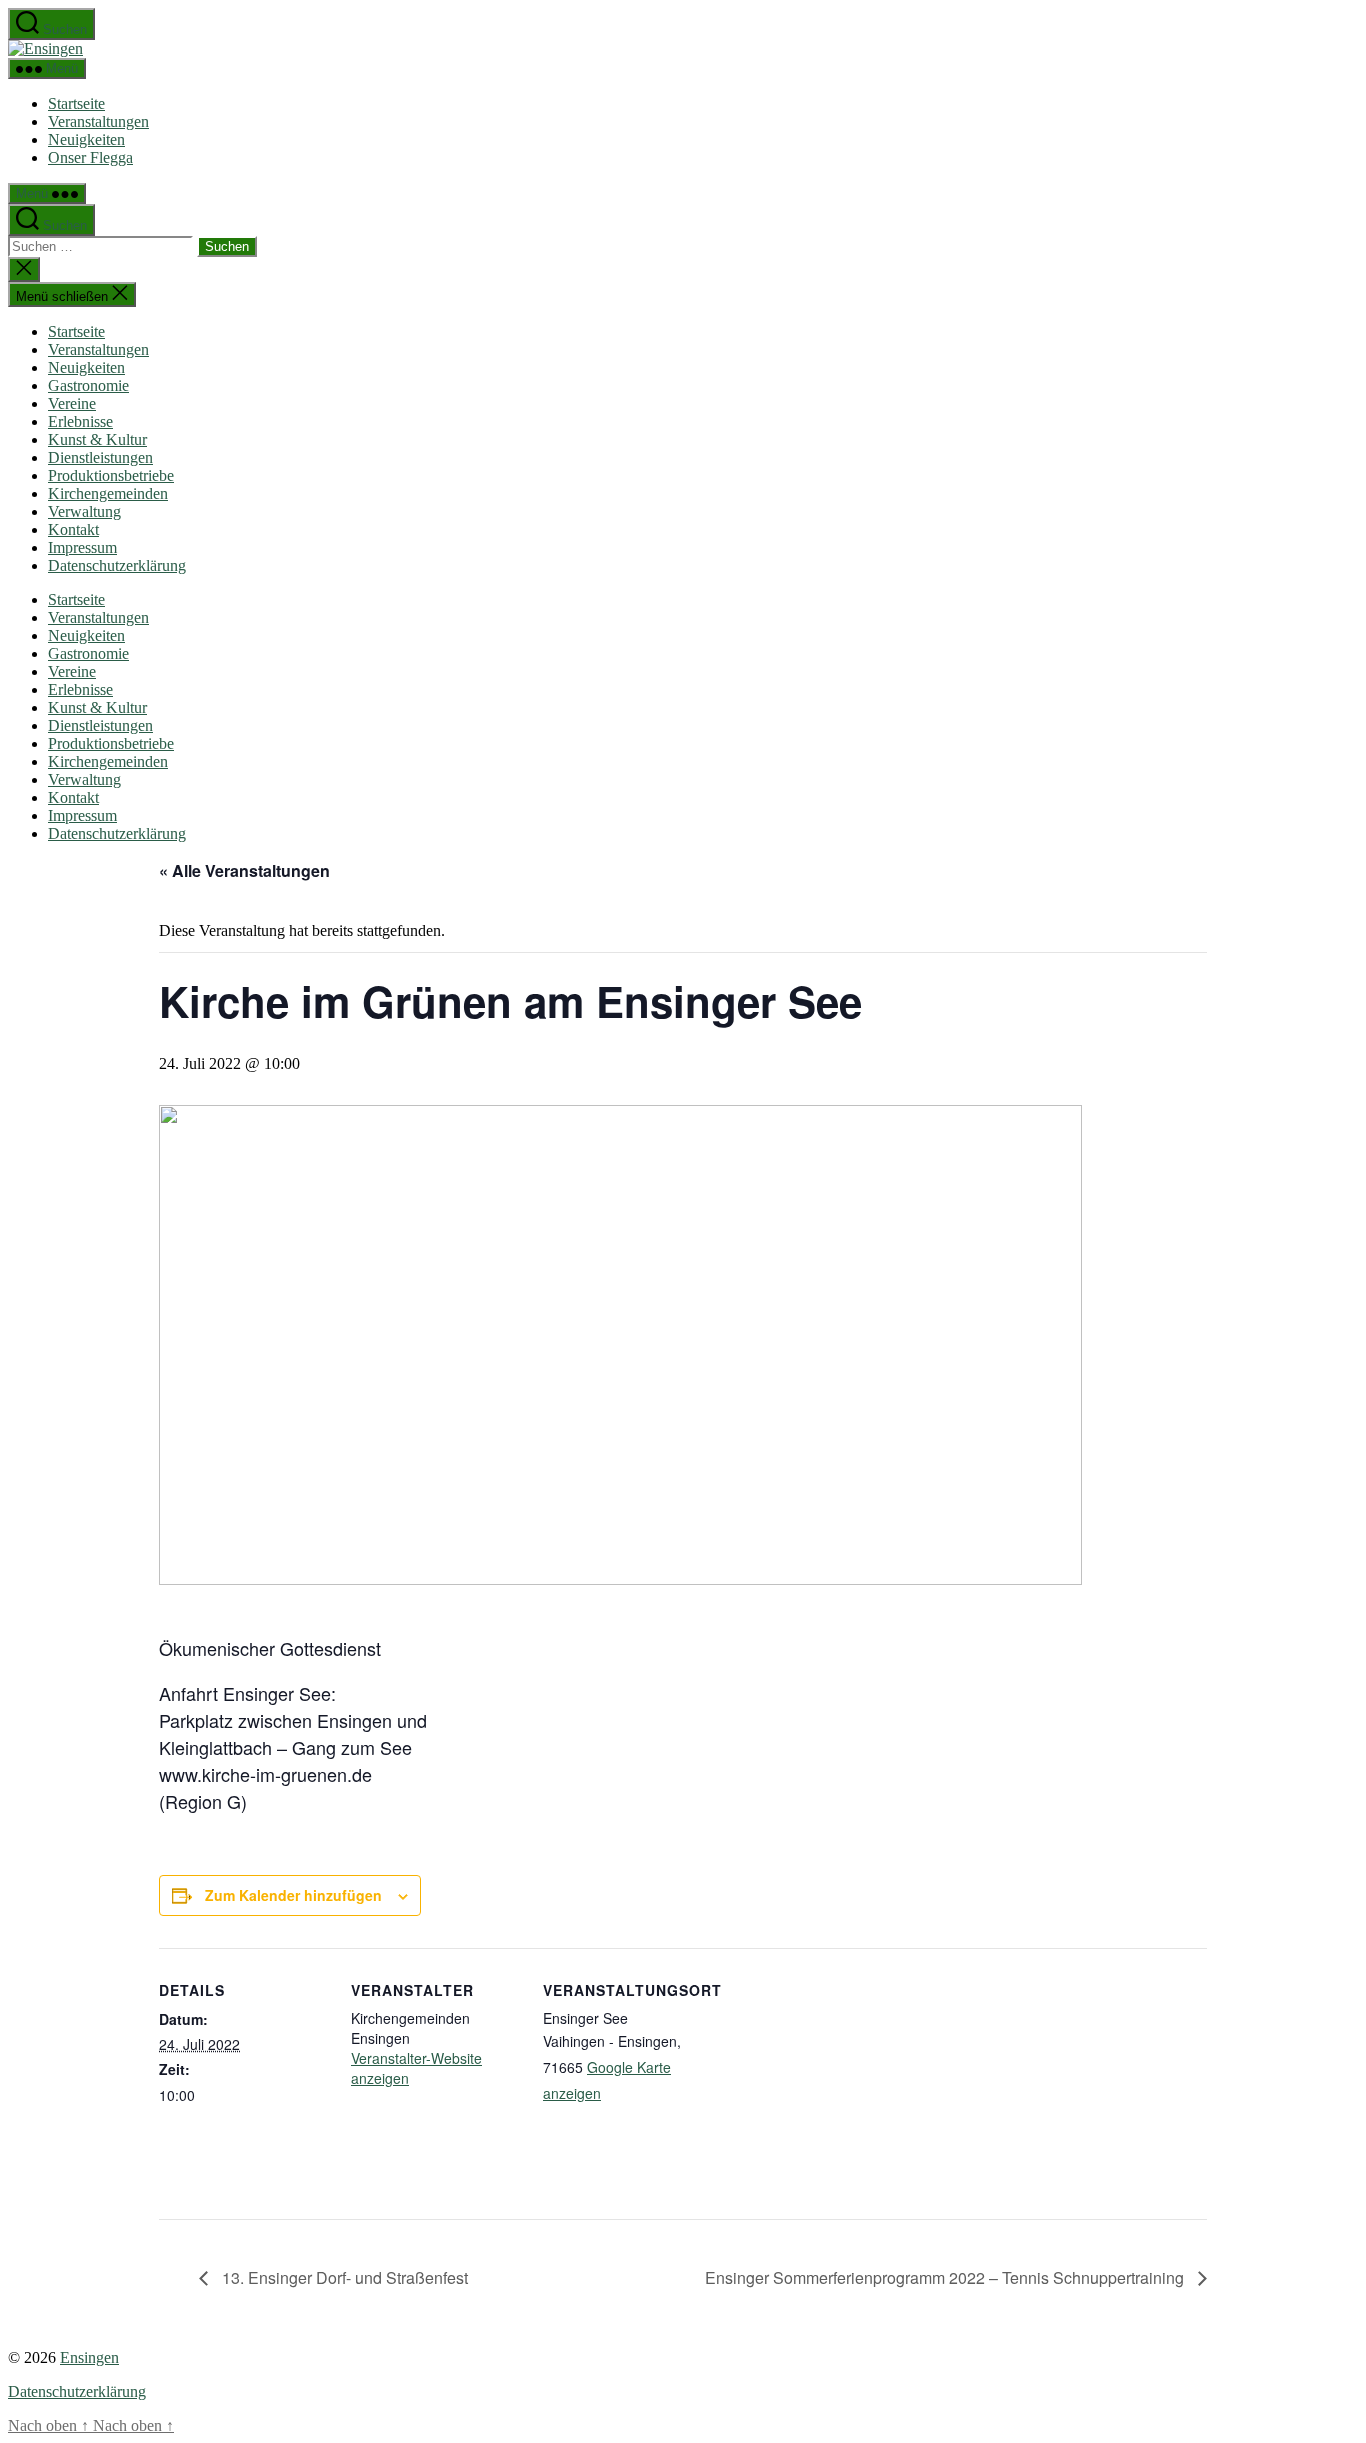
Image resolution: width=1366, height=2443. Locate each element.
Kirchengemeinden (108, 493)
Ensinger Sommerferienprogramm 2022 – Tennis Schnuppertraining (946, 2277)
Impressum (82, 547)
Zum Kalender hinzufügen (293, 1895)
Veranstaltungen (98, 121)
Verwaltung (84, 511)
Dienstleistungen (100, 457)
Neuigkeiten (86, 139)
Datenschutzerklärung (117, 565)
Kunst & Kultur (97, 439)
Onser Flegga (90, 157)
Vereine (72, 403)
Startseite (76, 103)
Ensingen (89, 2357)
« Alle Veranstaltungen (244, 870)
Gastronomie (88, 385)
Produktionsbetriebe (111, 475)
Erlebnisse (80, 421)
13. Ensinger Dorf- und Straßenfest (343, 2277)
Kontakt (73, 529)
